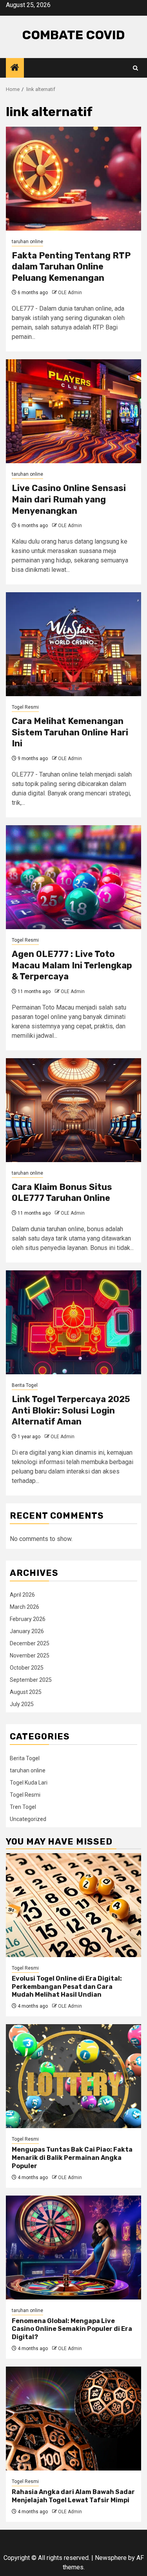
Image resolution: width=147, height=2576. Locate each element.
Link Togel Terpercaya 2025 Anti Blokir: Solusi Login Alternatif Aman (71, 1410)
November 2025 (30, 1655)
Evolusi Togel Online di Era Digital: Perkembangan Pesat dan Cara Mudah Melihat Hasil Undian (67, 1987)
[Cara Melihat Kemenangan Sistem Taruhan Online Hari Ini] (73, 644)
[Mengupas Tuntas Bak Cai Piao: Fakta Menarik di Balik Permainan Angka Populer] (73, 2076)
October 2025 (27, 1668)
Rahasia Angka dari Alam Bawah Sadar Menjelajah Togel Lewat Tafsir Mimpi (73, 2496)
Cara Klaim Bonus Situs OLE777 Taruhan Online (62, 1193)
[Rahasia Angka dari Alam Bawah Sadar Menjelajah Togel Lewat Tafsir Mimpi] (73, 2419)
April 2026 (22, 1595)
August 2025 (26, 1692)
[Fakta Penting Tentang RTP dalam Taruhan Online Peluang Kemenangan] (73, 179)
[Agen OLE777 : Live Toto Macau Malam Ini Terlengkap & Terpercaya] (73, 877)
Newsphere (111, 2558)
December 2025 (30, 1643)
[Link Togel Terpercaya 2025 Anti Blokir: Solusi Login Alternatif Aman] (73, 1322)
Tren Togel (23, 1807)
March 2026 (24, 1607)
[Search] (135, 68)
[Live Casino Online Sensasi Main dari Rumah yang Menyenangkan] (73, 411)
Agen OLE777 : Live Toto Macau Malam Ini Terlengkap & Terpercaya (72, 965)
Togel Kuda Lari (29, 1783)
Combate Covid (73, 35)
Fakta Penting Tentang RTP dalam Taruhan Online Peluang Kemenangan (71, 267)
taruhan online (27, 242)
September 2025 (31, 1680)
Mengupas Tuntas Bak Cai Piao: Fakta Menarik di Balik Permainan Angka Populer (72, 2158)
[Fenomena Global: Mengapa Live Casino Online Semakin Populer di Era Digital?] (73, 2248)
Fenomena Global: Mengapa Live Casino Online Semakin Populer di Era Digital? (72, 2329)
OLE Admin (70, 293)
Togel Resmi (25, 707)
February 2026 (28, 1619)
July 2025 (22, 1704)
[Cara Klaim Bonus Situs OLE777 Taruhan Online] (73, 1110)
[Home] (15, 68)
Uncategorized (28, 1819)
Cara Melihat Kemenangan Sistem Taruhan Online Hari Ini (70, 732)
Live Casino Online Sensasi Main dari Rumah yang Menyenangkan (69, 499)
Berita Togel (25, 1385)
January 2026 (27, 1631)
